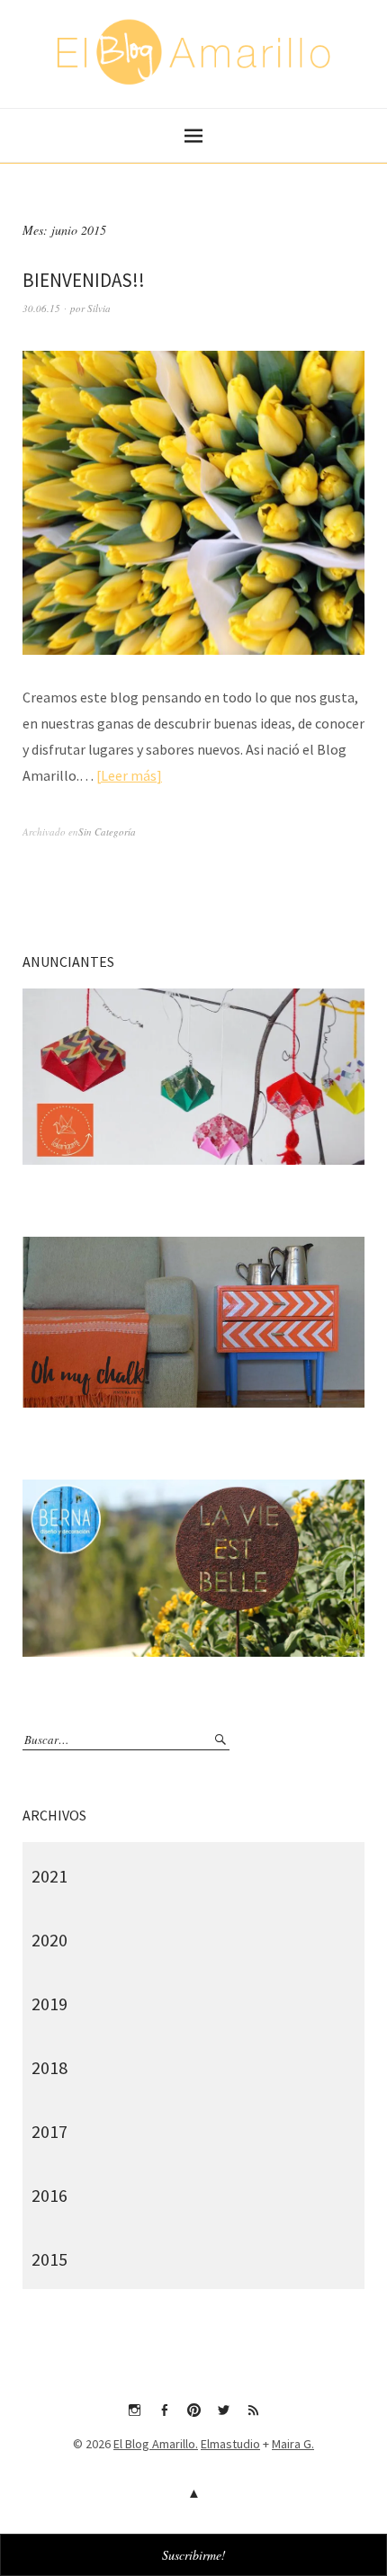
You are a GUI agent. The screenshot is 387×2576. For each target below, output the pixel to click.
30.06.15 (41, 308)
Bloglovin (253, 2417)
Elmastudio (230, 2444)
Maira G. (293, 2444)
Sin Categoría (107, 832)
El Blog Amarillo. (156, 2444)
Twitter (223, 2417)
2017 (49, 2131)
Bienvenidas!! (84, 280)
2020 (49, 1940)
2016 (49, 2195)
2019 (49, 2004)
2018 (49, 2067)
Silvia (99, 308)
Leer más (129, 775)
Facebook (164, 2417)
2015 (49, 2259)
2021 (49, 1876)
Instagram (134, 2417)
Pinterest (193, 2417)
